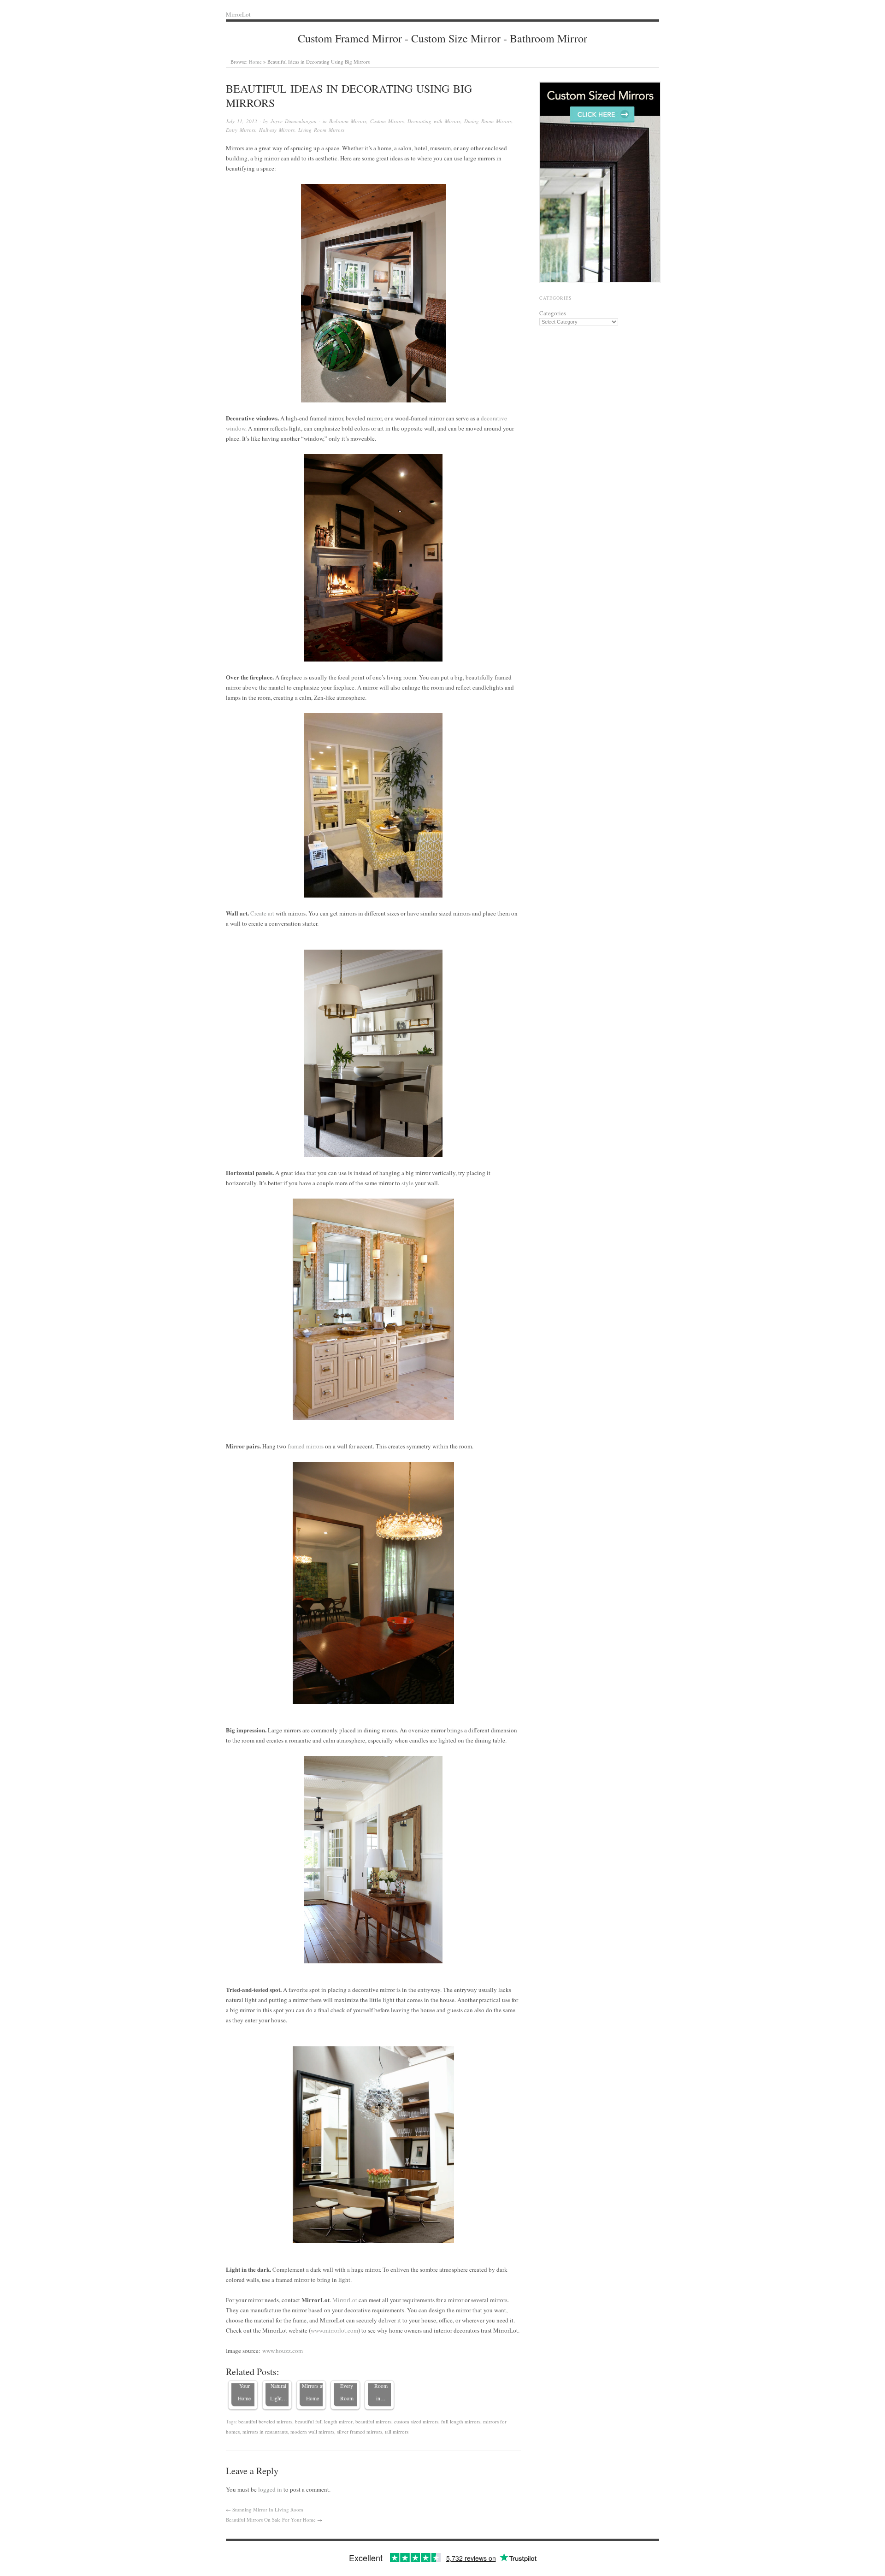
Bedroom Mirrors (348, 121)
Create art (262, 913)
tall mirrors (397, 2431)
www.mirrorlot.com (334, 2330)
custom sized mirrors (416, 2421)
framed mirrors (306, 1446)
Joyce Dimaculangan (294, 121)
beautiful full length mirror (324, 2421)
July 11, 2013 (242, 121)
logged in (270, 2489)
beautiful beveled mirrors (265, 2421)
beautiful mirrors (373, 2421)
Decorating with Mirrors (434, 121)
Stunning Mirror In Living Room (268, 2509)
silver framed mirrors (360, 2431)
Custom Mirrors (387, 121)
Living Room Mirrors (321, 130)
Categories (553, 313)
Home (255, 62)
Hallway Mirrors (277, 130)
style (407, 1183)
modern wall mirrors (312, 2431)
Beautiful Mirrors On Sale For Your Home (271, 2520)
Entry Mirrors (241, 130)
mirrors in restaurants (265, 2431)
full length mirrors (461, 2421)
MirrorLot (345, 2300)
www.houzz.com (283, 2351)
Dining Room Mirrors (488, 121)
